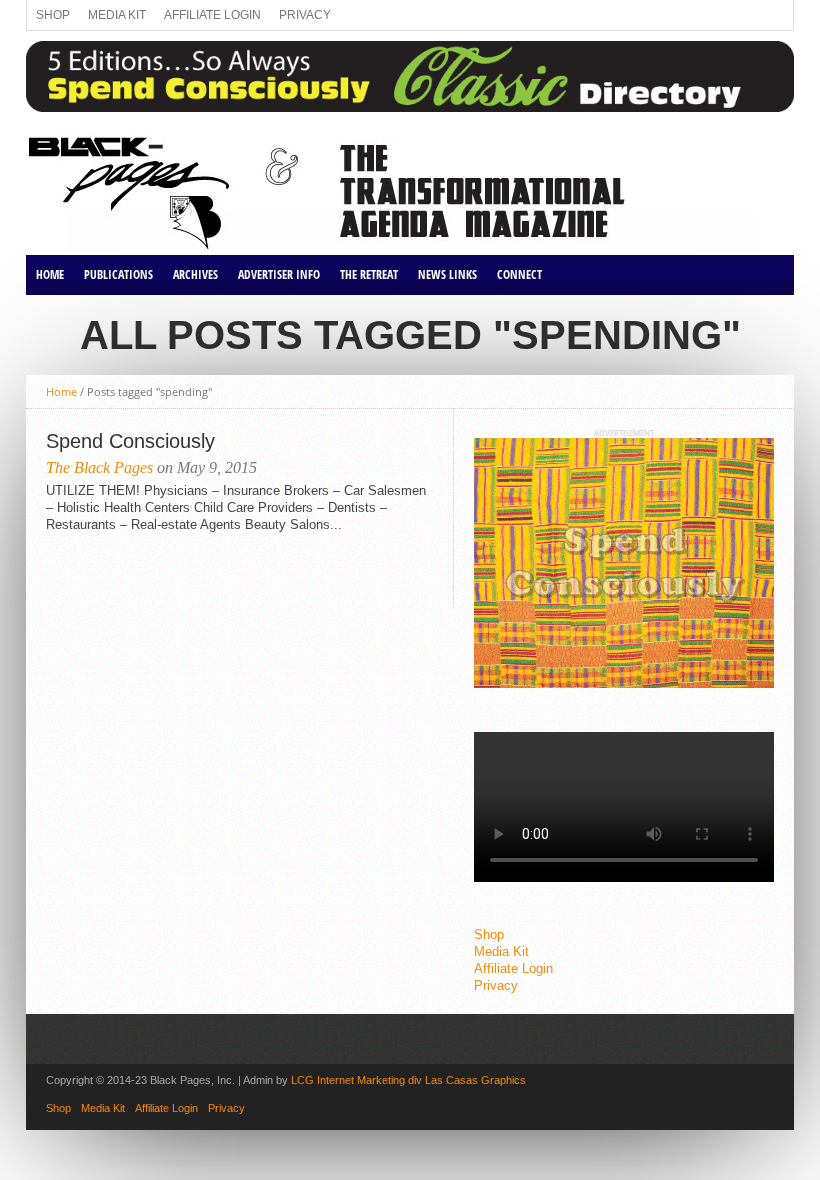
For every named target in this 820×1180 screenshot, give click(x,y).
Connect (519, 274)
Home (50, 274)
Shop (53, 15)
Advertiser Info (279, 274)
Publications (118, 274)
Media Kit (117, 15)
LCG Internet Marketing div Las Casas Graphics (408, 1080)
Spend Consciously (130, 441)
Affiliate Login (212, 15)
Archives (195, 274)
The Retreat (369, 274)
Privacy (305, 15)
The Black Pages (99, 467)
